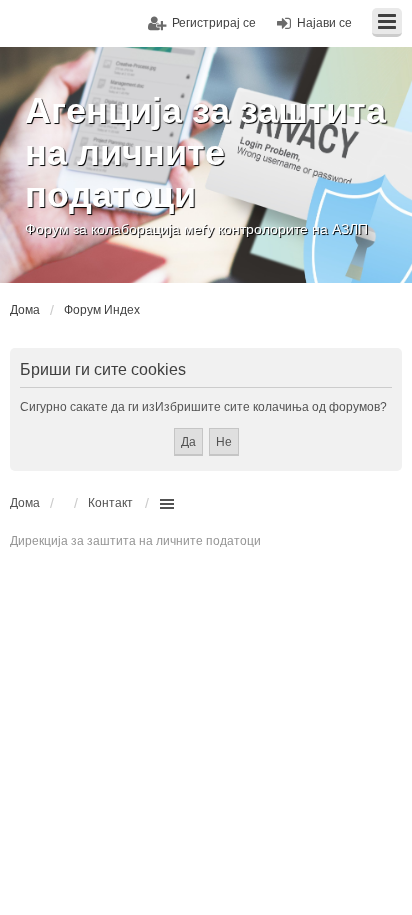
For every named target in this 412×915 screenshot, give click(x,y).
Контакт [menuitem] (110, 503)
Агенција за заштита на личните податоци (205, 152)
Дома (25, 503)
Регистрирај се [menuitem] (214, 23)
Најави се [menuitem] (324, 23)
